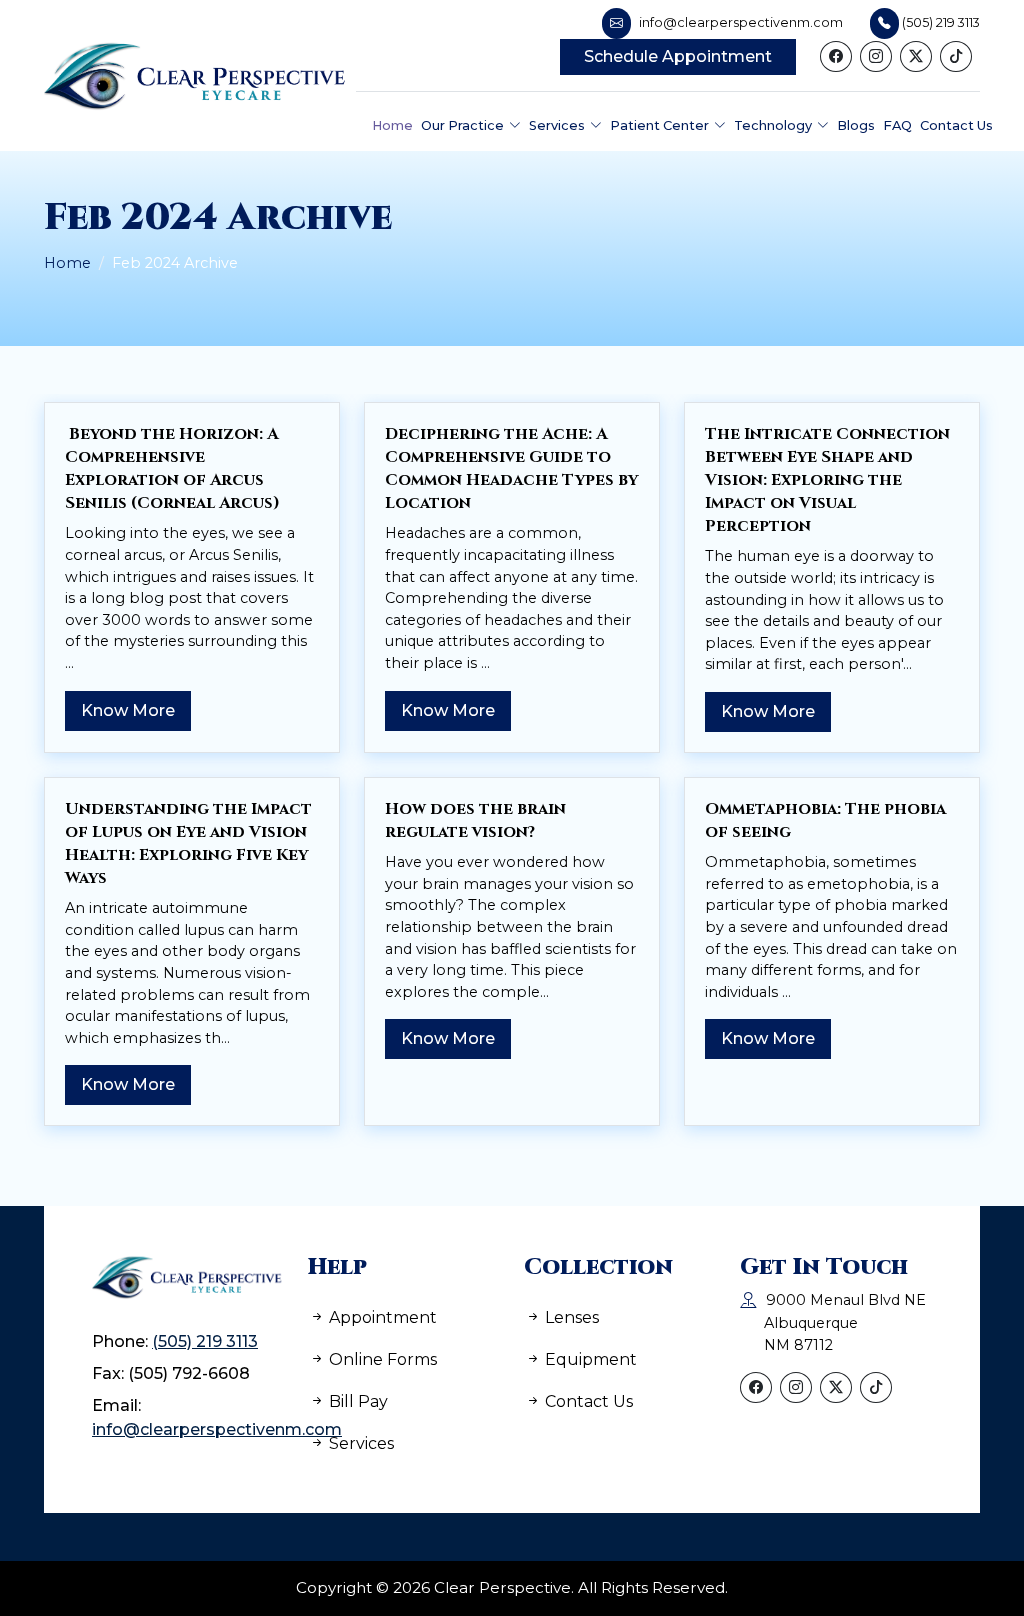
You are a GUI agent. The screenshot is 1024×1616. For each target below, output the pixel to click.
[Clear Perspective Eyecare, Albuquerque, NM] (201, 75)
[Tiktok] (956, 56)
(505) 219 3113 (205, 1341)
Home (67, 263)
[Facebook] (836, 56)
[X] (916, 56)
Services (359, 1443)
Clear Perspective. (504, 1587)
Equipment (589, 1359)
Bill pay (356, 1401)
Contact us (587, 1401)
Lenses (570, 1317)
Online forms (381, 1359)
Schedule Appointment (678, 56)
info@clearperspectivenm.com (217, 1429)
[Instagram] (876, 56)
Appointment (381, 1317)
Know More (128, 710)
